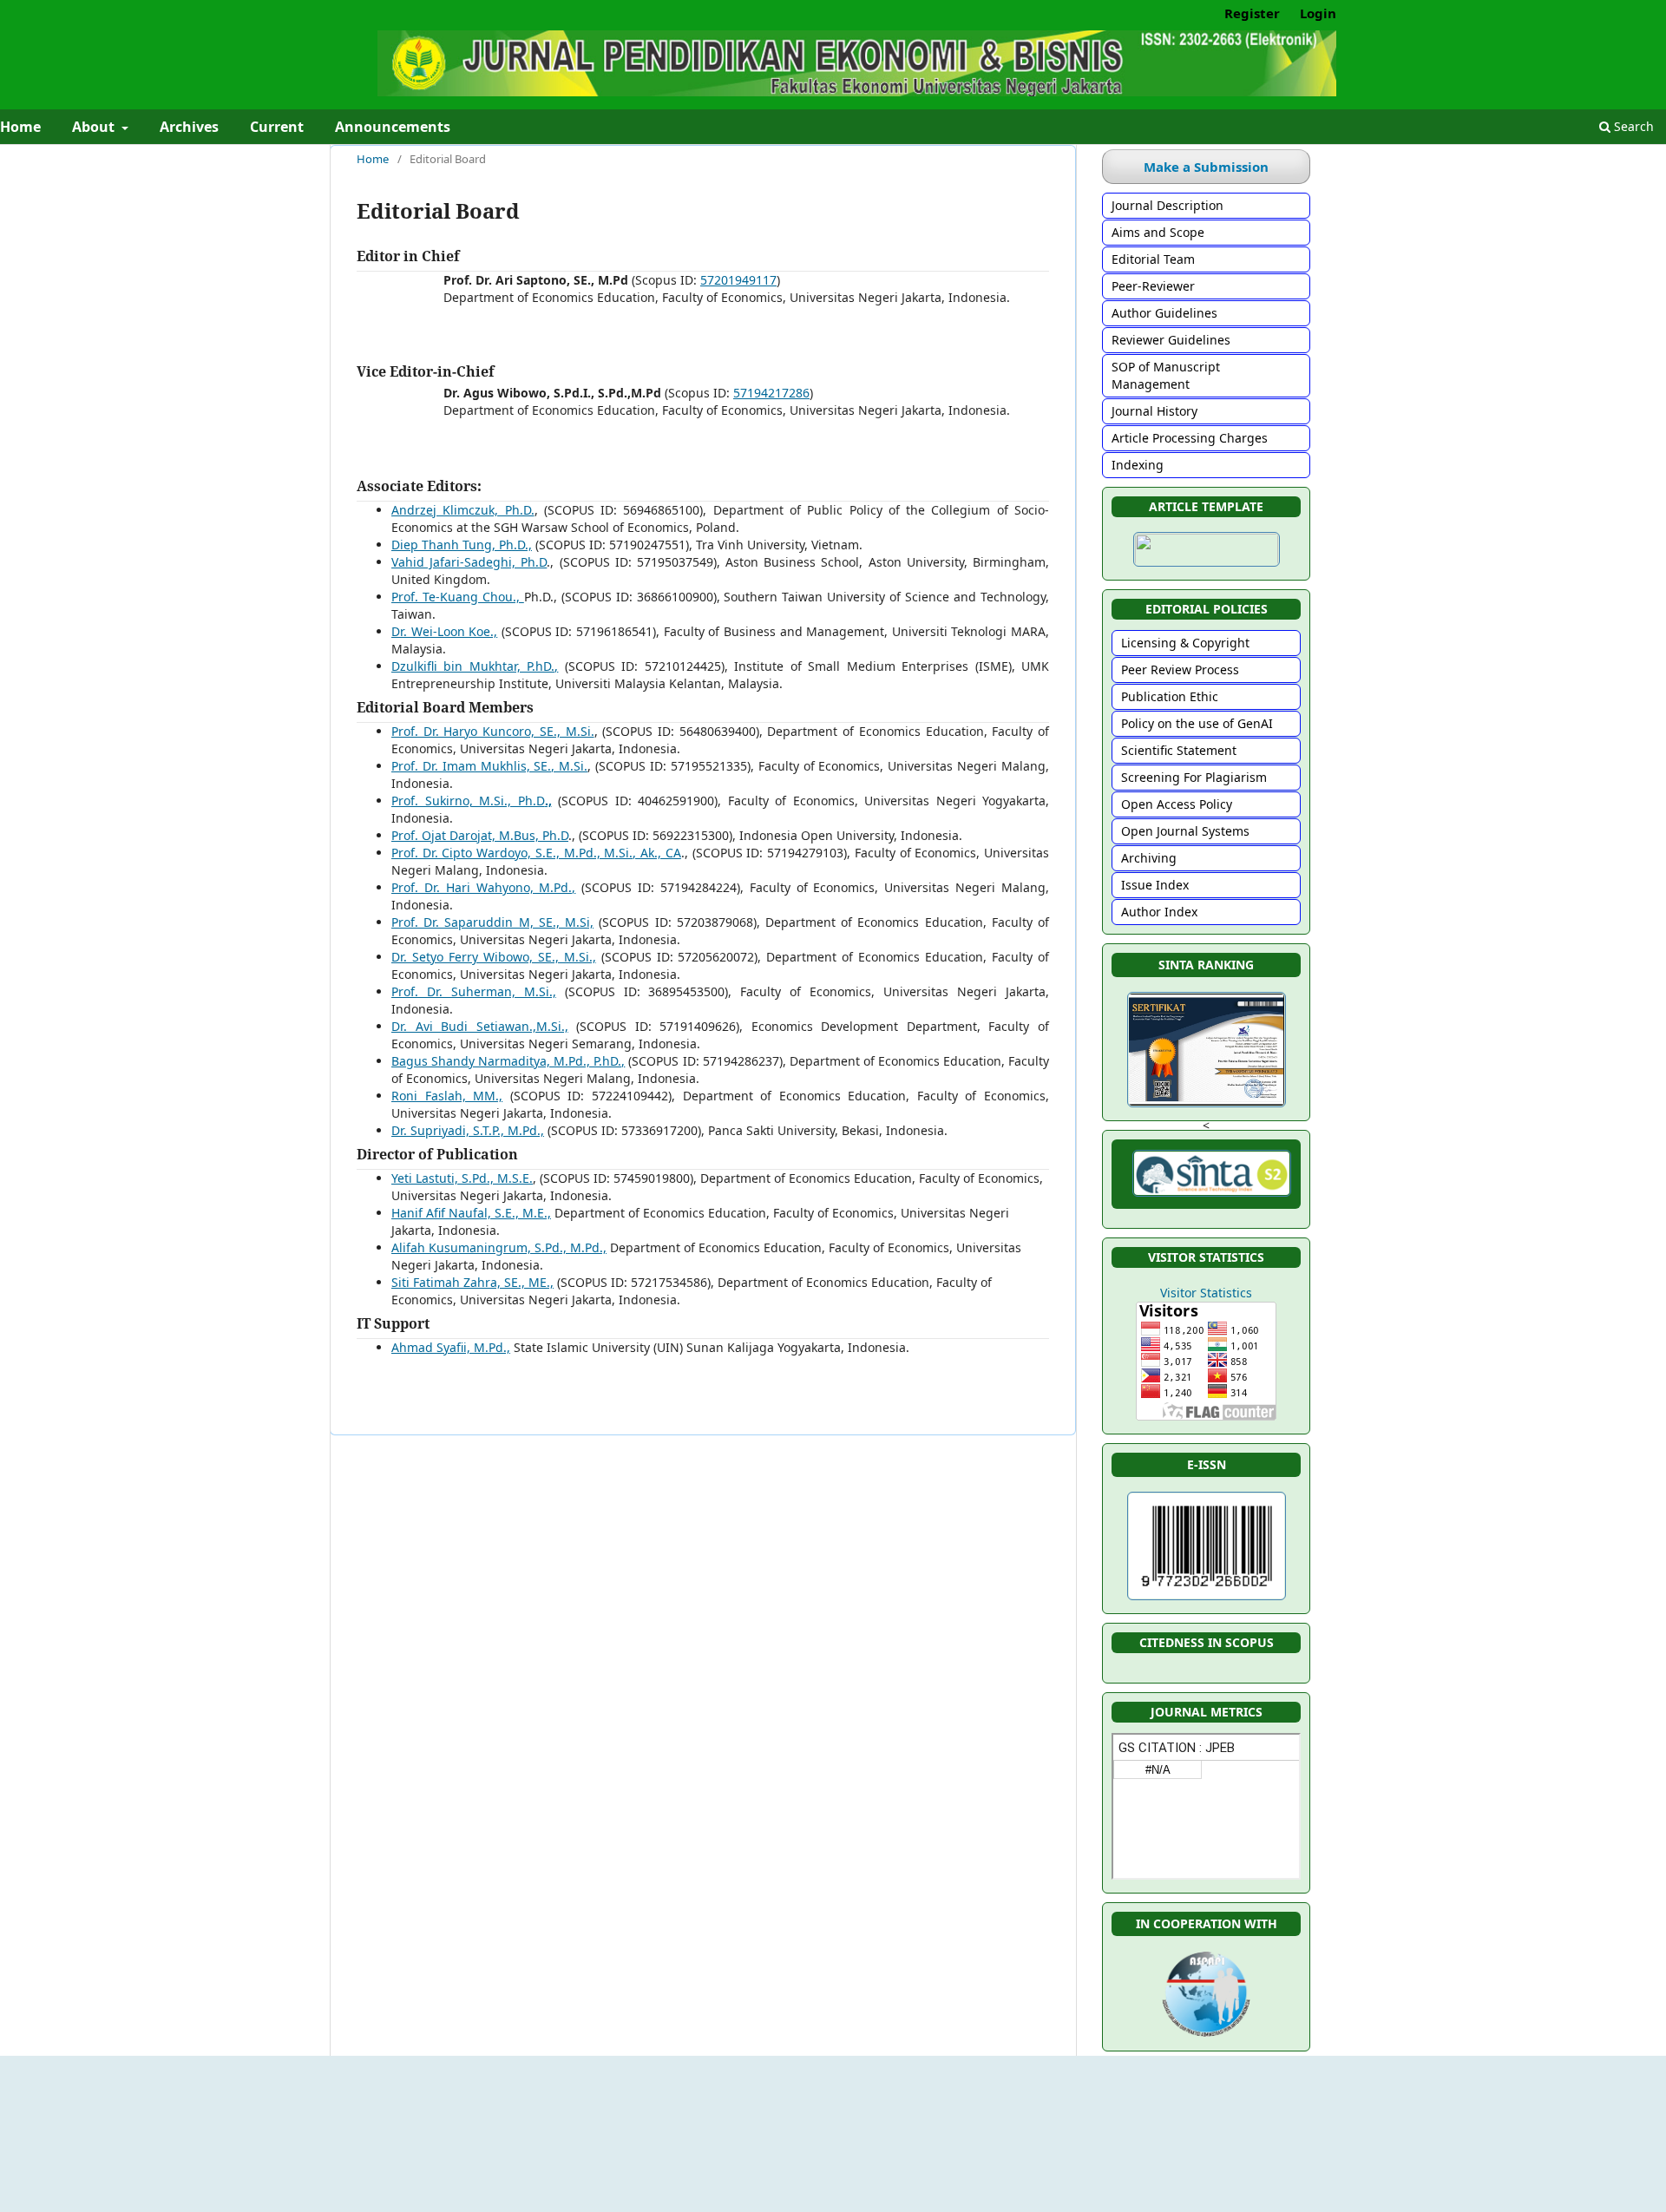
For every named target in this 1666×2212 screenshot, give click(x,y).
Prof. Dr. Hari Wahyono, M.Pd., (483, 887)
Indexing (1138, 465)
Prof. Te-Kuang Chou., (458, 597)
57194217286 (771, 393)
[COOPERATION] (1206, 2037)
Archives (189, 127)
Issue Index (1155, 885)
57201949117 (738, 280)
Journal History (1154, 411)
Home (373, 159)
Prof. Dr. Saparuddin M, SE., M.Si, (492, 922)
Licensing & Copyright (1185, 643)
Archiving (1149, 858)
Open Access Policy (1177, 804)
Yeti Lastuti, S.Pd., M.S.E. (462, 1178)
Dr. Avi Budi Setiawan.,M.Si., (480, 1026)
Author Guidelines (1164, 313)
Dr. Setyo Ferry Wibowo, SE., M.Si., (494, 957)
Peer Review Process (1180, 670)
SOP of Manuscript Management (1166, 375)
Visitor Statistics (1206, 1293)
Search (1632, 126)
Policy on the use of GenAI (1197, 723)
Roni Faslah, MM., (447, 1096)
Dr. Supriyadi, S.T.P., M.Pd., (468, 1130)
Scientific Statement (1179, 750)
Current (277, 127)
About (95, 127)
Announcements (393, 127)
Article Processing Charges (1190, 438)
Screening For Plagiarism (1194, 777)
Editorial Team (1153, 259)
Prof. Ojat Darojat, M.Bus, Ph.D (480, 835)
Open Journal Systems (1185, 831)
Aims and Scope (1158, 232)
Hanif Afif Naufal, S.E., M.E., (471, 1213)
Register (1252, 13)
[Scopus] (1206, 1669)
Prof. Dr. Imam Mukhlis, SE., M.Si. (489, 766)
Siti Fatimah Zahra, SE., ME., (472, 1282)
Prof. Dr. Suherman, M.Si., (474, 991)
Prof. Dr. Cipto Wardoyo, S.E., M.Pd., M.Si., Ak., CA (536, 853)
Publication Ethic (1170, 696)
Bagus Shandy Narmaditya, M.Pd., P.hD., (508, 1061)
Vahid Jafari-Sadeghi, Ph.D (469, 562)
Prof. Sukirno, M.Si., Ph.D (472, 801)
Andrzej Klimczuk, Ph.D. (463, 510)
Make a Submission (1206, 167)
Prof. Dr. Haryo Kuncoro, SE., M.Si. (493, 731)
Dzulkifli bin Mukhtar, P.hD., (475, 666)
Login (1318, 13)
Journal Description (1168, 205)
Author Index (1159, 912)
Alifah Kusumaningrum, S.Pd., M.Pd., (499, 1247)
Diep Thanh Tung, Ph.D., (462, 545)
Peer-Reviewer (1153, 286)
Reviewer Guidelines (1171, 340)
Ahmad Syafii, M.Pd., (451, 1347)
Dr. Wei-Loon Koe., (444, 631)
